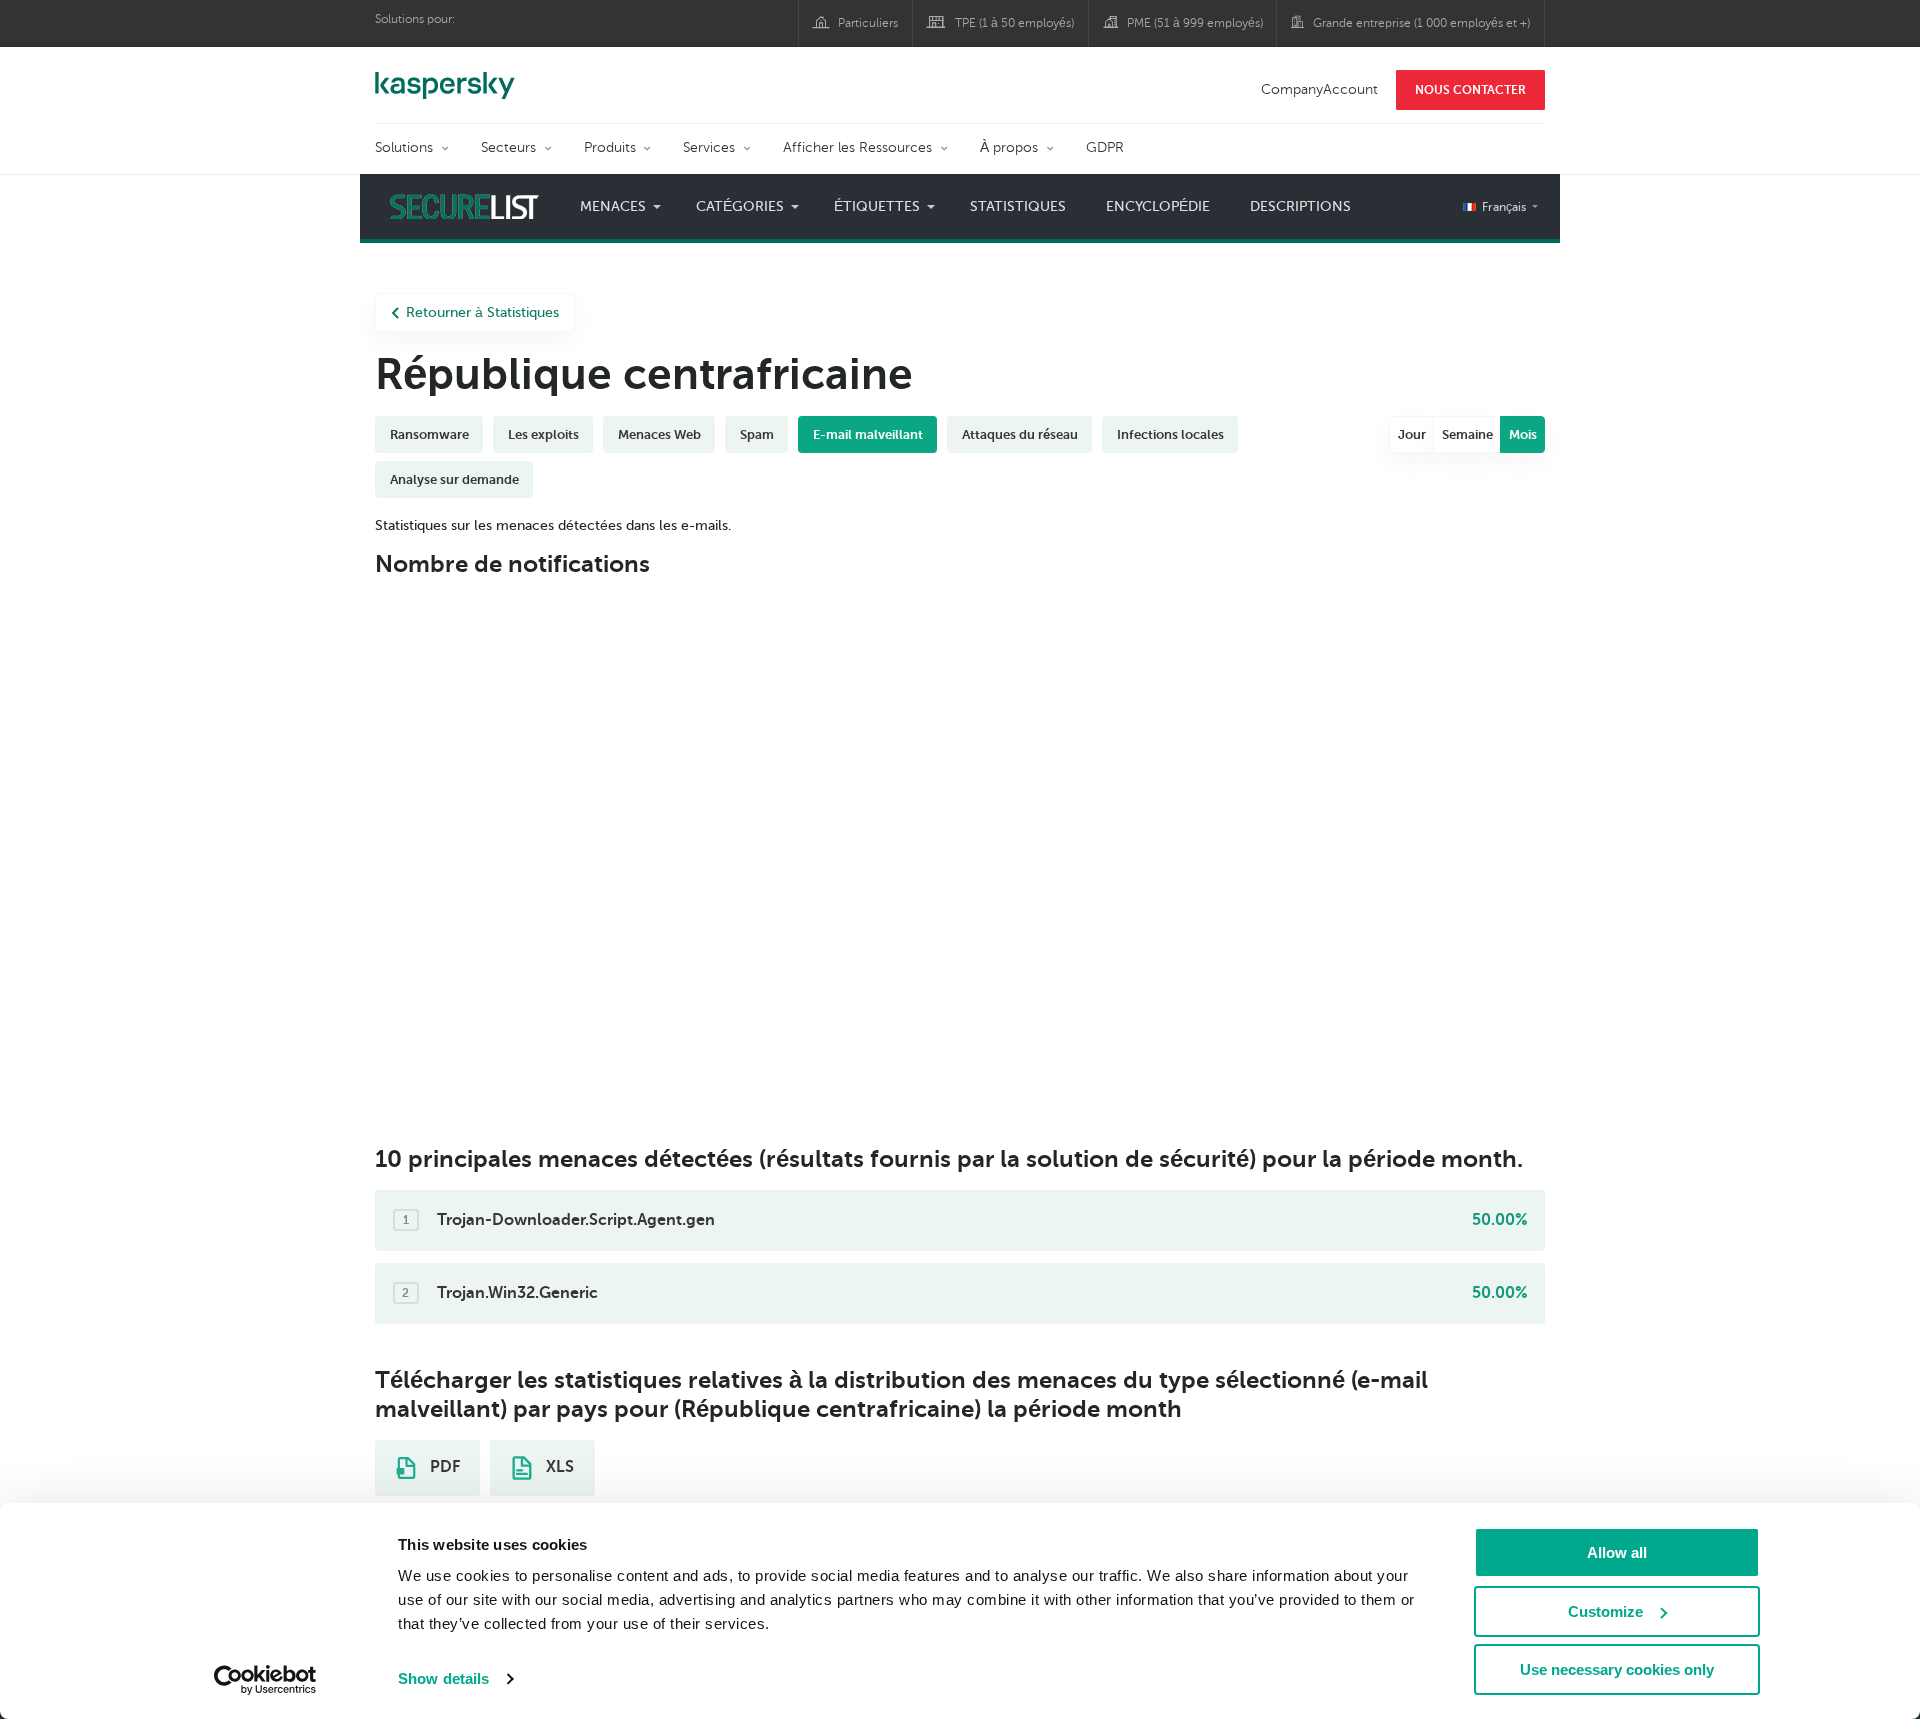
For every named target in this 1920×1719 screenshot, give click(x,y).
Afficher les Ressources (857, 147)
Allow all (1617, 1552)
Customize (1605, 1611)
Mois (1523, 434)
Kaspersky (445, 75)
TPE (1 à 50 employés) (1014, 23)
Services (709, 147)
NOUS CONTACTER (1470, 90)
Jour (1412, 434)
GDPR (1105, 147)
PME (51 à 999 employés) (1195, 23)
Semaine (1467, 434)
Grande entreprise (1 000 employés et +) (1421, 23)
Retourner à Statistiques (482, 312)
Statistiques (1018, 206)
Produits (610, 147)
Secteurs (508, 147)
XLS (558, 1467)
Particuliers (868, 23)
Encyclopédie (1158, 206)
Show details (443, 1678)
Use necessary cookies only (1617, 1669)
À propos (1009, 147)
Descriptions (1300, 206)
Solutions (404, 147)
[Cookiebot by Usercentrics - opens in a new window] (265, 1680)
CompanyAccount (1319, 89)
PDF (443, 1467)
